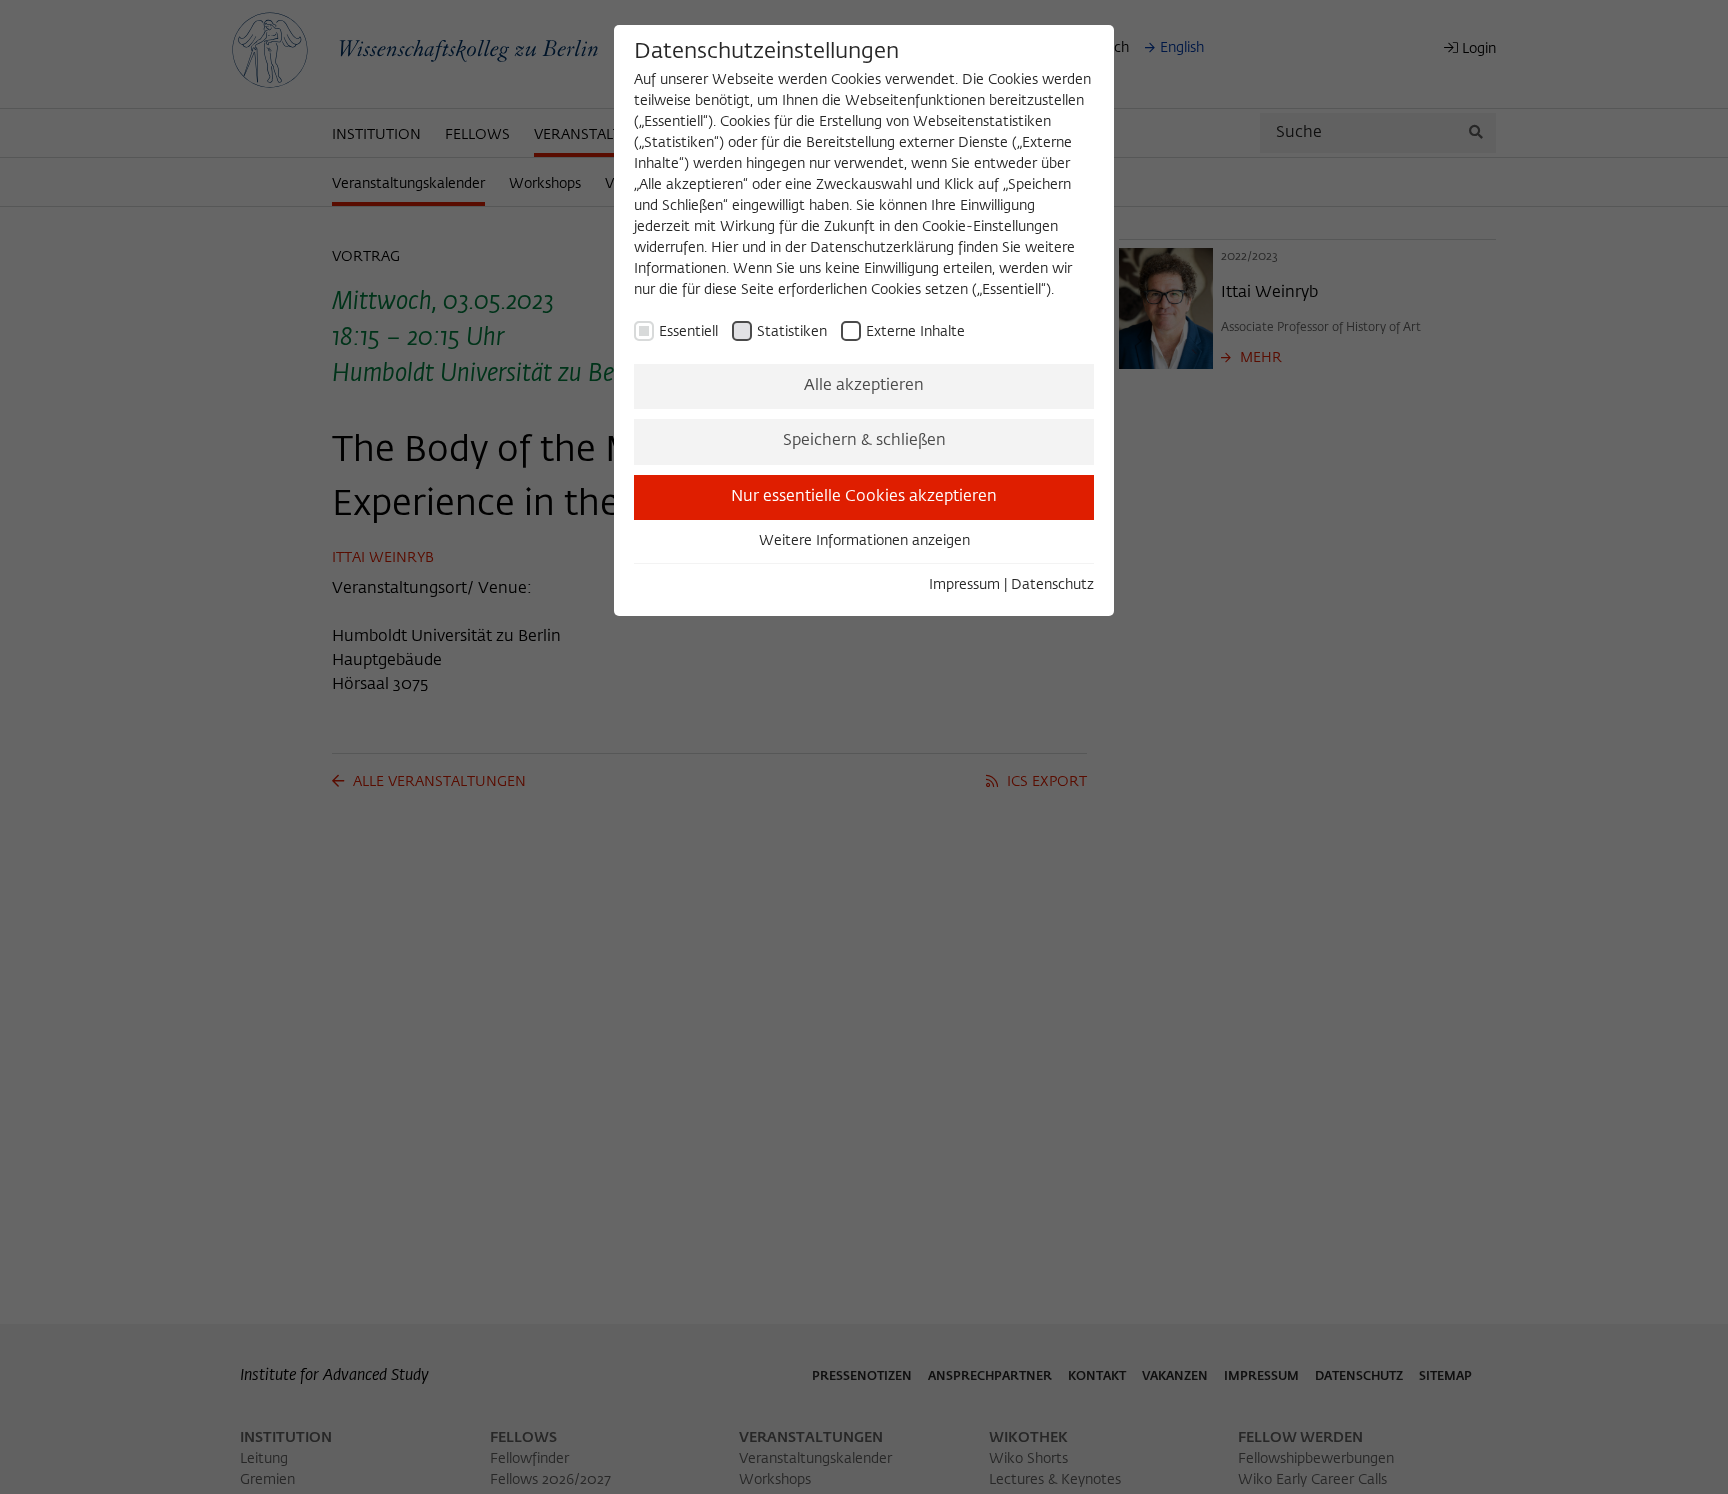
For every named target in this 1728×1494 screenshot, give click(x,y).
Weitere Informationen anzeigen (864, 541)
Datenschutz (1052, 585)
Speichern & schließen (864, 441)
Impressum (964, 585)
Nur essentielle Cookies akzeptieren (864, 497)
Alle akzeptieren (864, 386)
